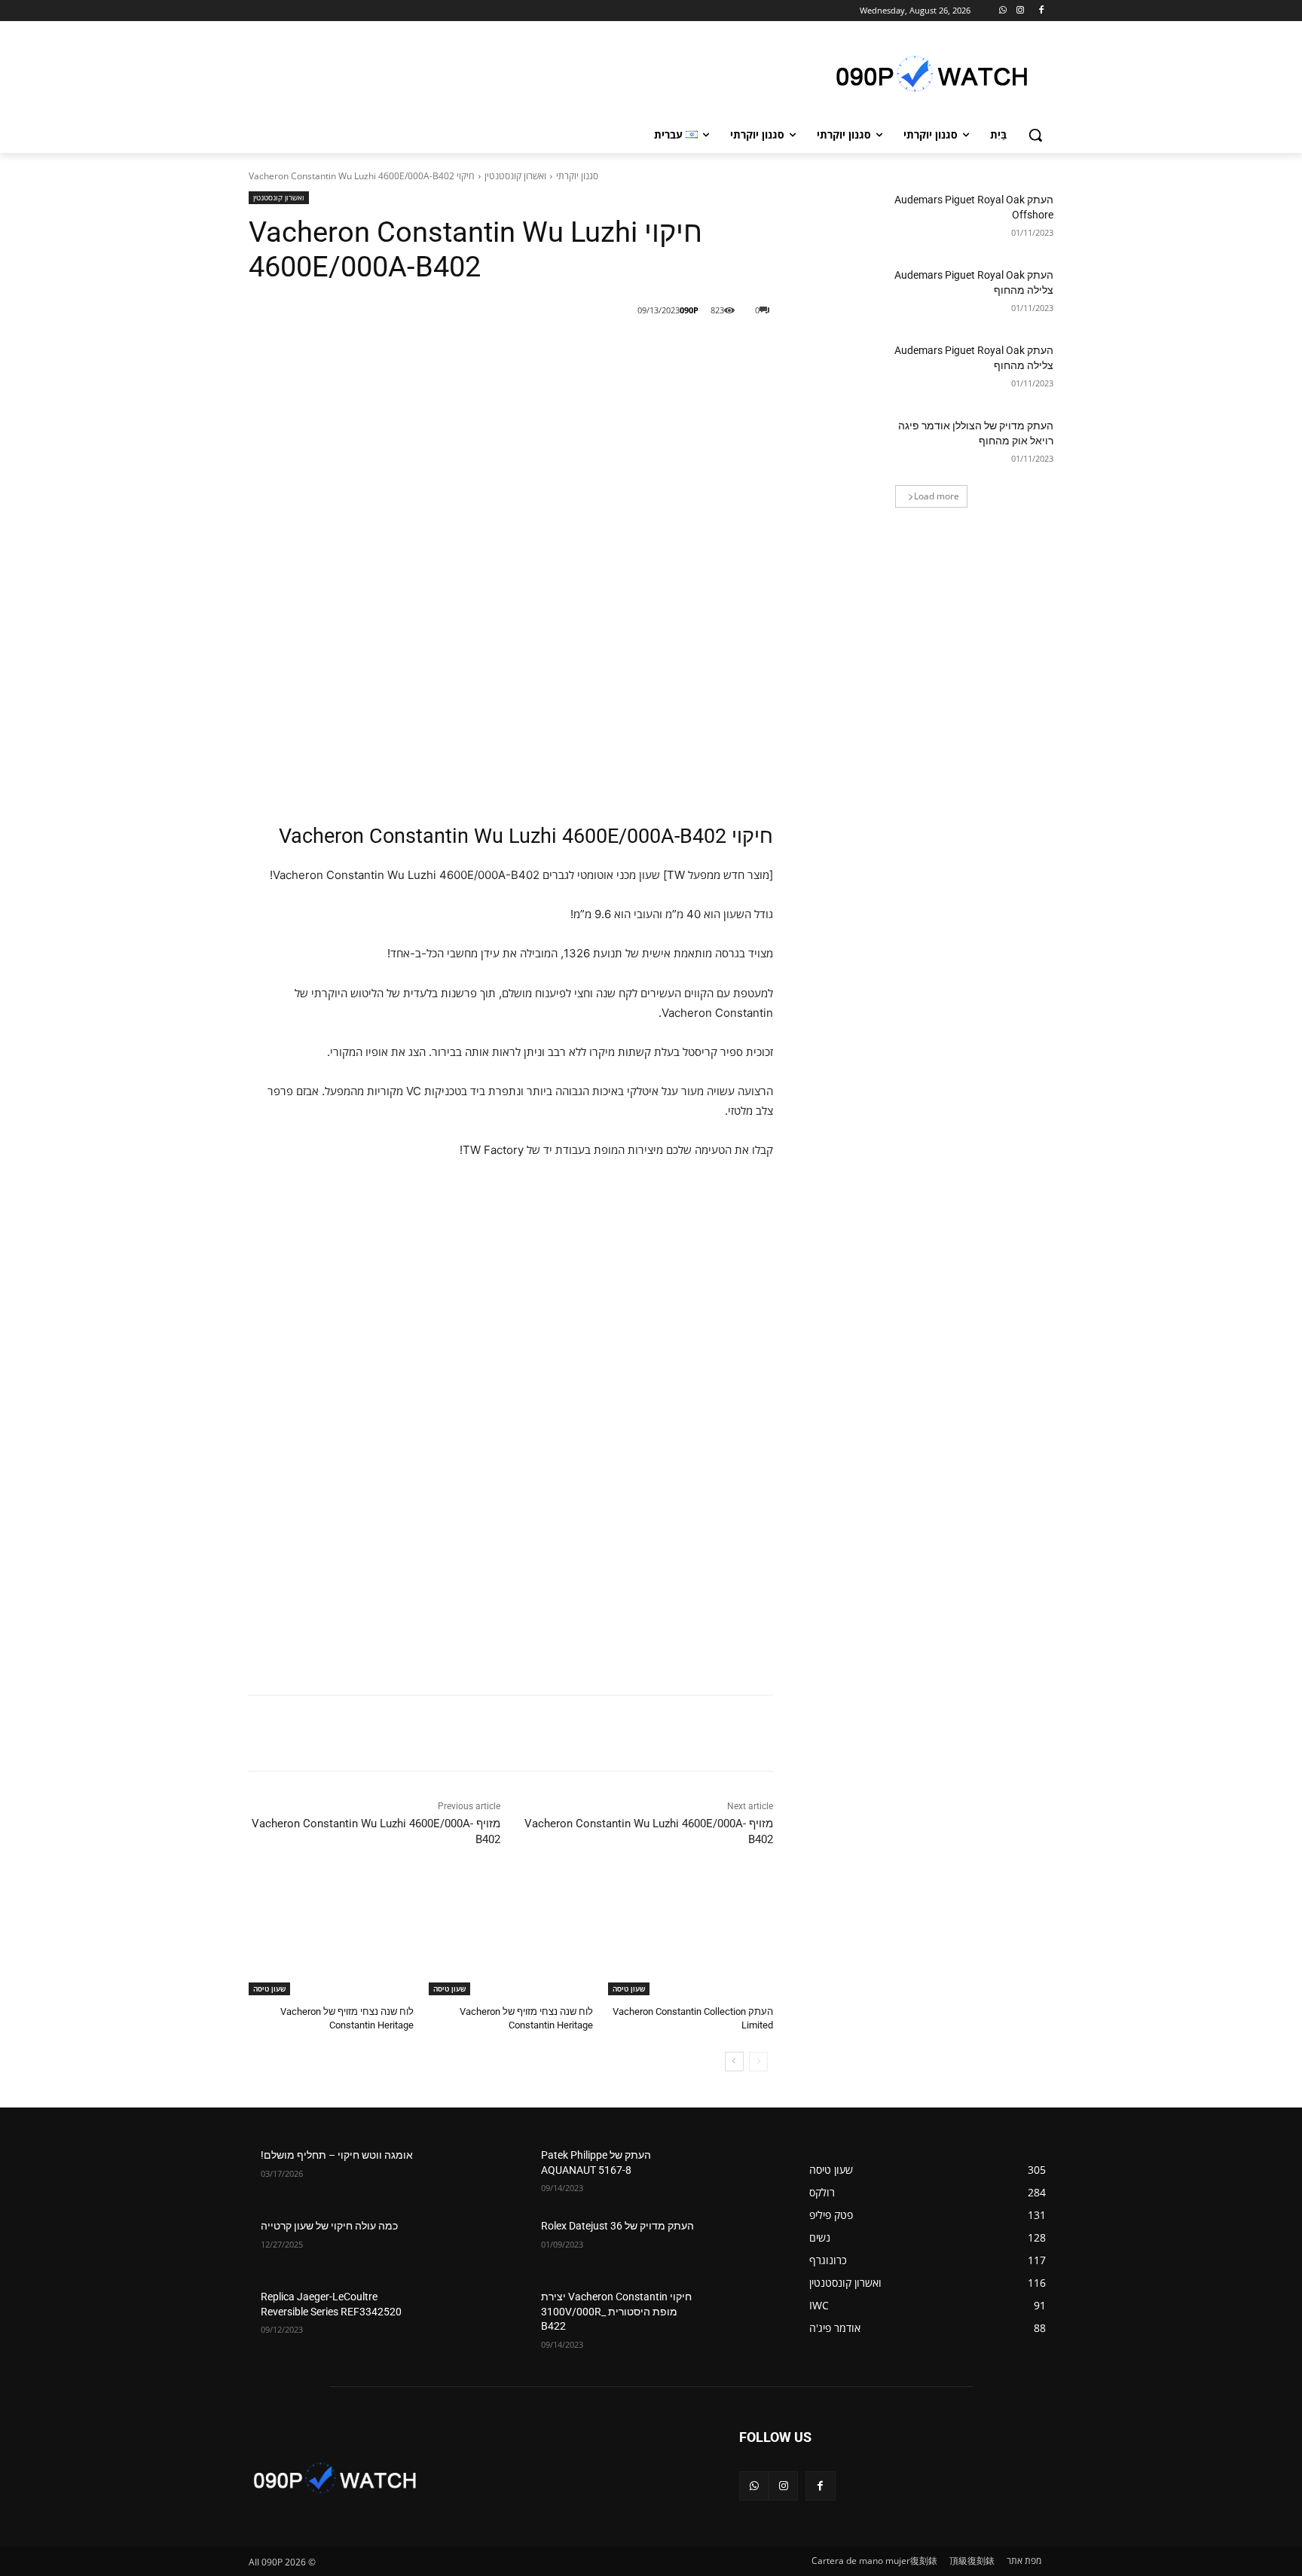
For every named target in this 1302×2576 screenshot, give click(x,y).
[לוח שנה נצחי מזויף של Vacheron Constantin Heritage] (511, 1938)
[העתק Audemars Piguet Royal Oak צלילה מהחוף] (846, 294)
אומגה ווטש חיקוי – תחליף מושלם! (337, 2155)
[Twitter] (598, 349)
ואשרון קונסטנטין (515, 176)
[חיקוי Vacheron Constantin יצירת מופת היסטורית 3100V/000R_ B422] (737, 2315)
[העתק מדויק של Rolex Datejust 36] (737, 2245)
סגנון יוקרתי (577, 176)
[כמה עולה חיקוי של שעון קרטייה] (456, 2245)
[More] (527, 349)
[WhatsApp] (1003, 11)
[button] (1035, 135)
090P (689, 310)
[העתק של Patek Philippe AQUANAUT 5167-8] (737, 2174)
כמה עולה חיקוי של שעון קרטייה (329, 2226)
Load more (937, 496)
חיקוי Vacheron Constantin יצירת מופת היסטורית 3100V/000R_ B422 (616, 2311)
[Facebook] (1041, 11)
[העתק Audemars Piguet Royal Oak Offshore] (846, 218)
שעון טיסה (629, 1988)
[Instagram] (1020, 11)
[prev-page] (758, 2062)
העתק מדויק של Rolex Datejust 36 (617, 2226)
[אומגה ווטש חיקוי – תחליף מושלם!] (456, 2174)
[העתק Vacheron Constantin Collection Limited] (691, 1938)
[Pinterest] (563, 349)
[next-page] (734, 2062)
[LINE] (667, 349)
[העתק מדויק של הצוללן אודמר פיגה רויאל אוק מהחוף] (846, 444)
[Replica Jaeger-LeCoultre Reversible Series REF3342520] (456, 2315)
